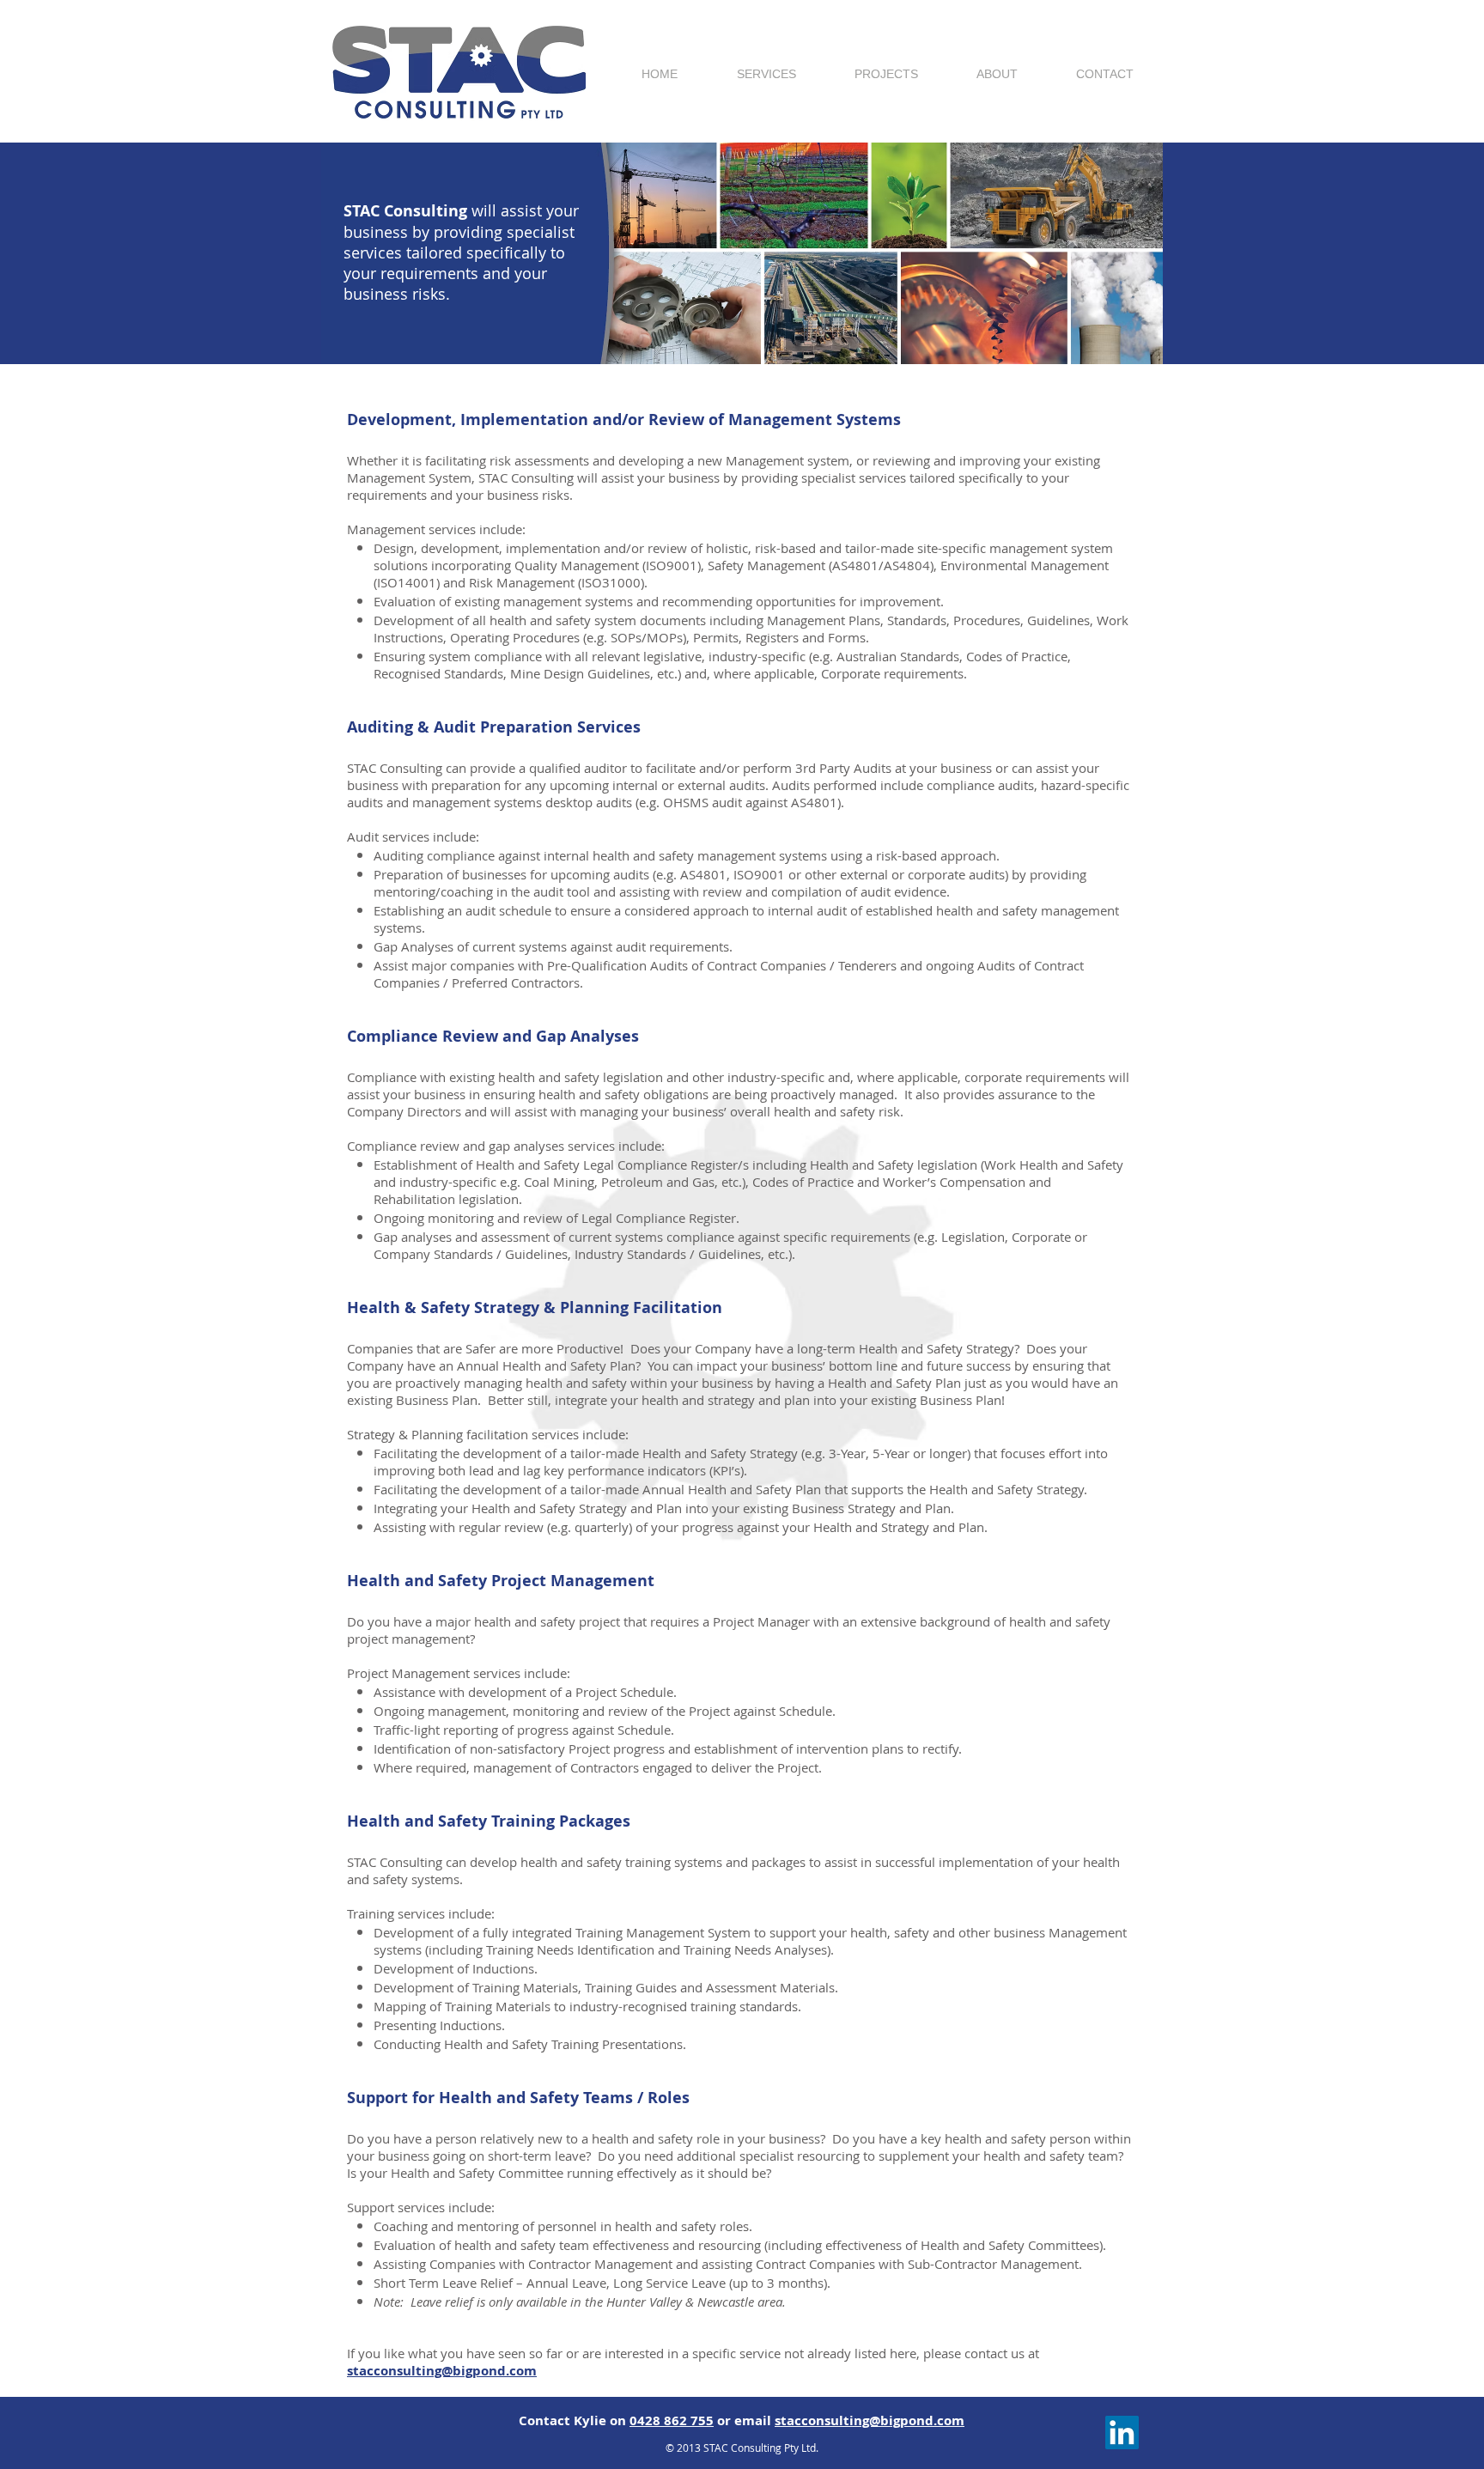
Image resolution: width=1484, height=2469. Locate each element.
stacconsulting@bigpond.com (442, 2371)
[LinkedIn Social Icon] (1122, 2433)
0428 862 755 (672, 2420)
